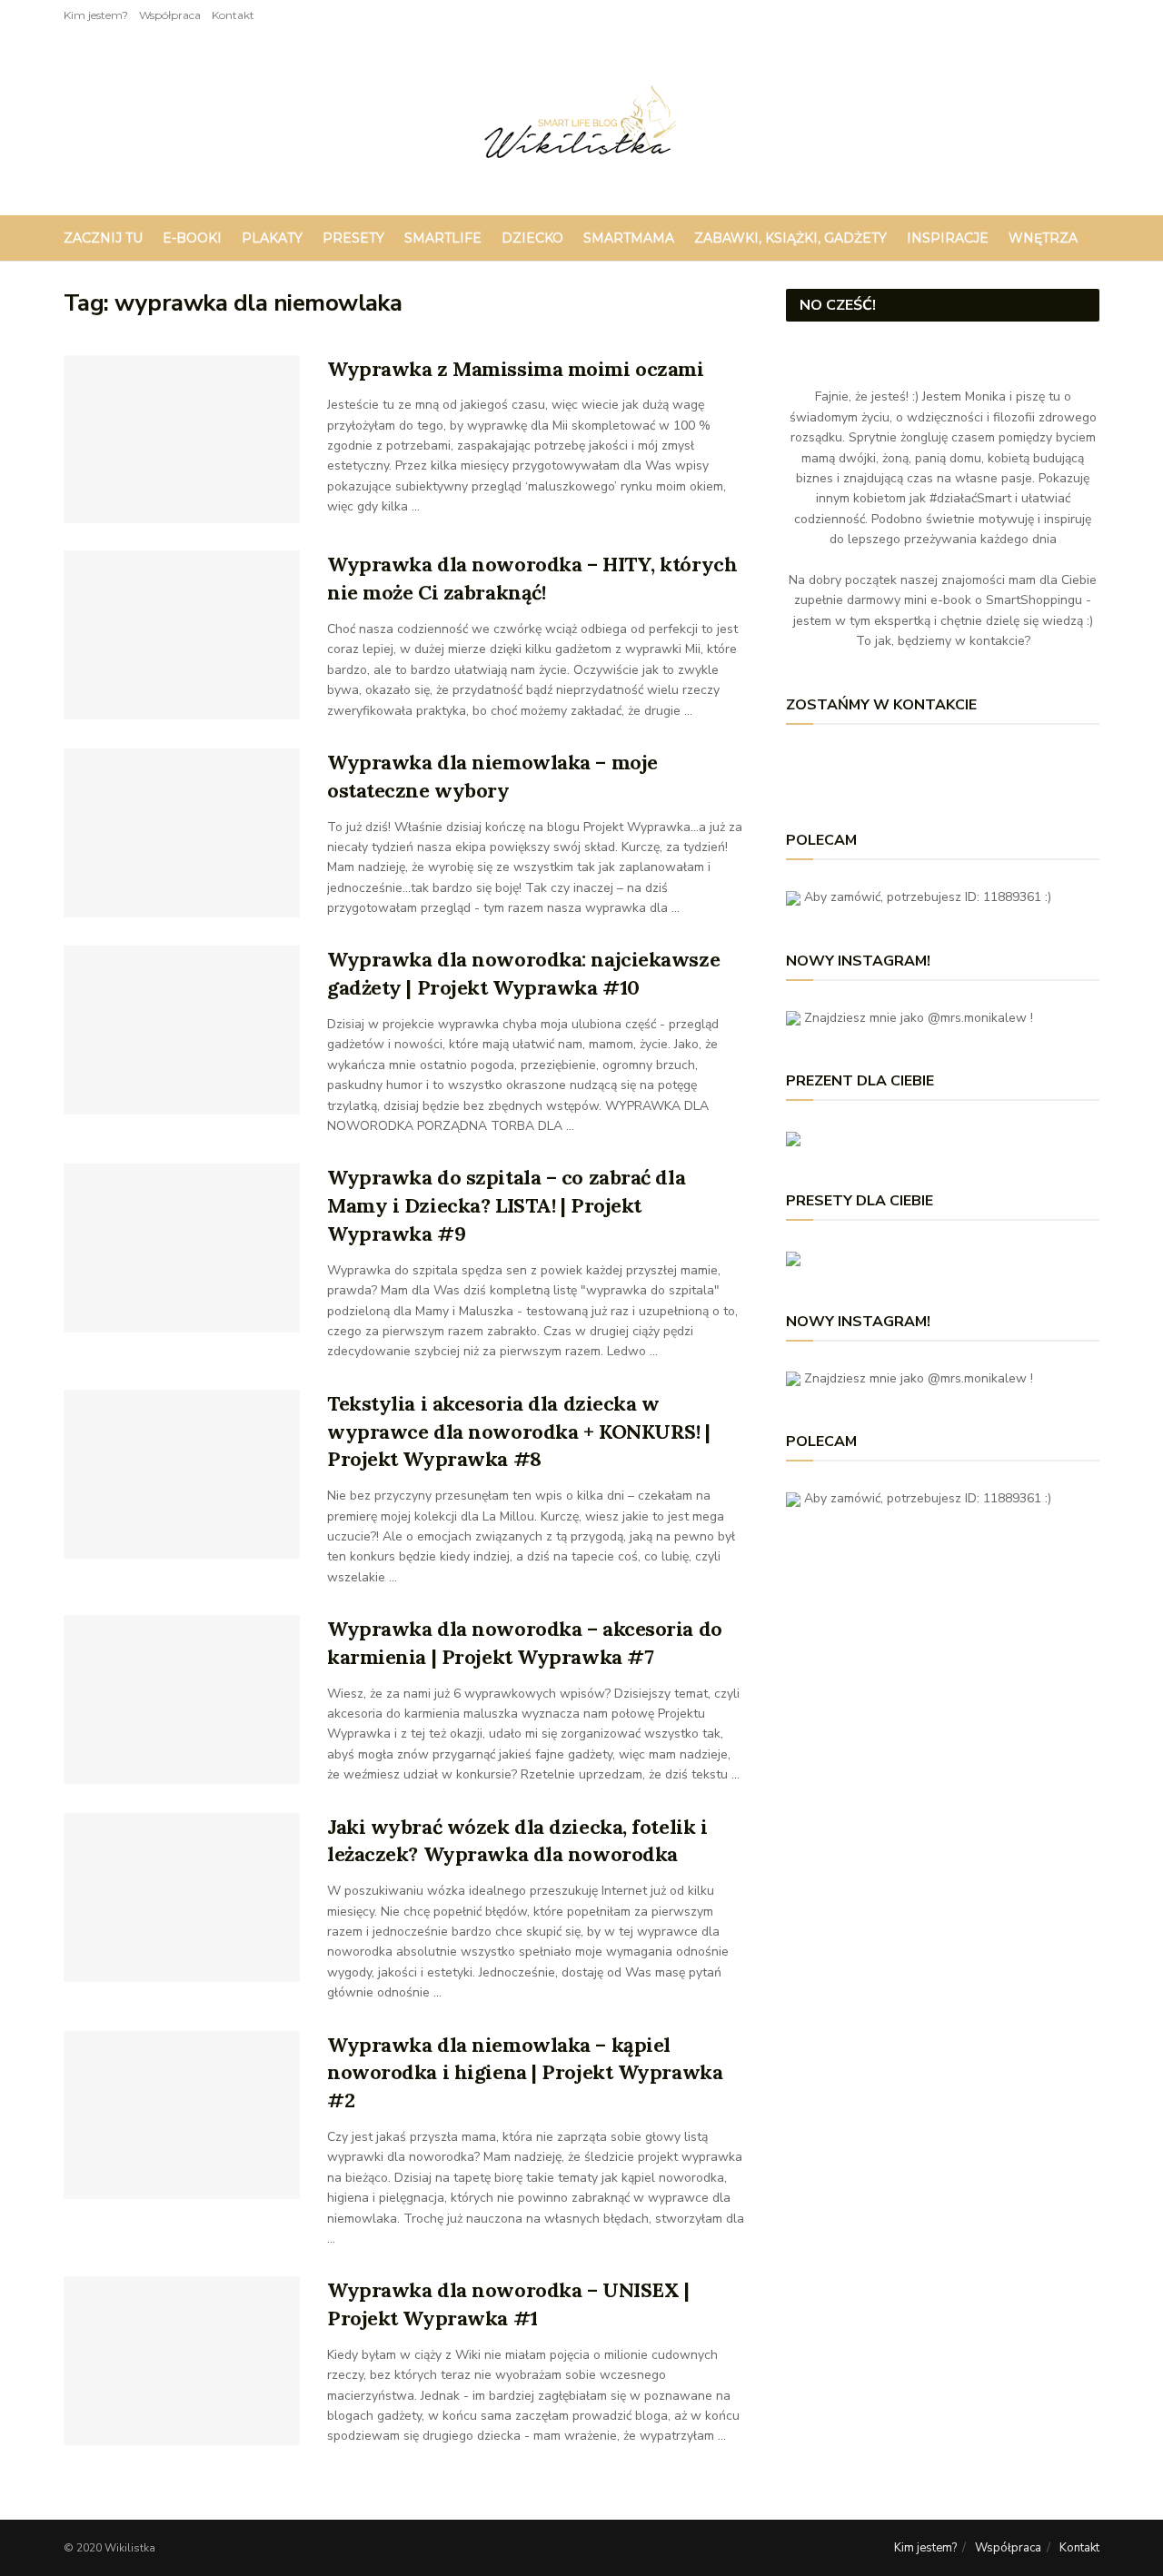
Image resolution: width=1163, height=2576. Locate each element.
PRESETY (353, 238)
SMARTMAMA (629, 238)
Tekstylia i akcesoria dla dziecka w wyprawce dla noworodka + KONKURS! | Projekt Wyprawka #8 (519, 1432)
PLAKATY (272, 238)
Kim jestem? (96, 15)
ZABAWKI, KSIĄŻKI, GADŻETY (790, 238)
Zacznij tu (103, 238)
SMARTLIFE (443, 238)
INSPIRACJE (948, 238)
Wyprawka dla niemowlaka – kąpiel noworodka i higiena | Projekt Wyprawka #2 (525, 2073)
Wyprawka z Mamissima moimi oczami (515, 369)
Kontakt (233, 15)
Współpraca (170, 15)
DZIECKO (532, 238)
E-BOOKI (192, 238)
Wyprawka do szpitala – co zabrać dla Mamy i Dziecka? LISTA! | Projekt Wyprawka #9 (506, 1205)
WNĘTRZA (1043, 238)
